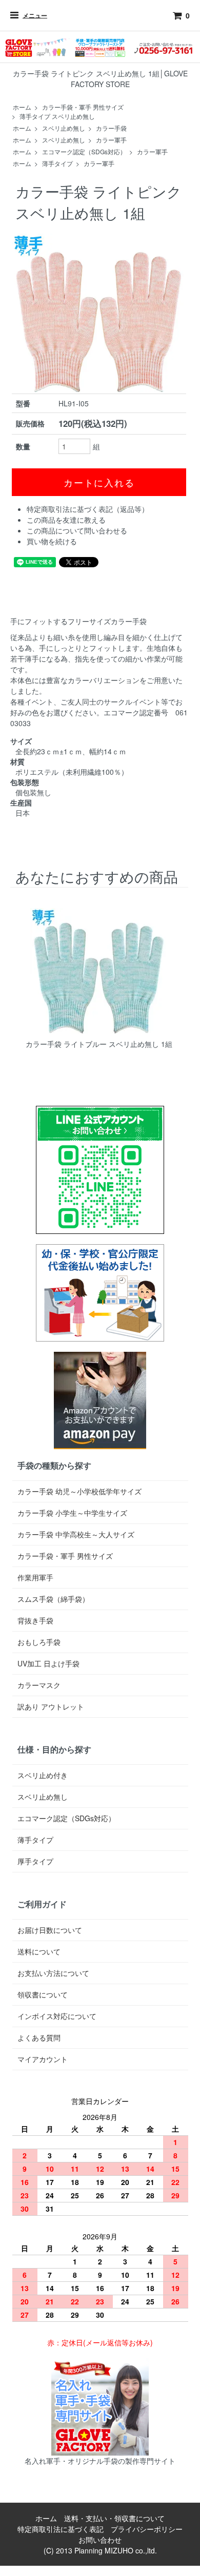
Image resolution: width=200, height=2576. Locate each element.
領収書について (43, 1994)
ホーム (22, 107)
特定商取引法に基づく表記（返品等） (88, 509)
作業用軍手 (35, 1577)
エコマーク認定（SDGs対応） (84, 151)
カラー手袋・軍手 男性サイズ (83, 107)
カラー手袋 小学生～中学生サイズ (72, 1513)
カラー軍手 (111, 140)
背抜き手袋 (35, 1620)
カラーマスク (39, 1685)
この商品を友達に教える (66, 520)
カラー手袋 (111, 128)
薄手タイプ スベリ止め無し (57, 116)
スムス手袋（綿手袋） (53, 1599)
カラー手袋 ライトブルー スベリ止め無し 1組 (99, 1044)
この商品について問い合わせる (77, 530)
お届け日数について (50, 1930)
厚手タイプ (35, 1861)
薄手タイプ (57, 163)
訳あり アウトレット (51, 1706)
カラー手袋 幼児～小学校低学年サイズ (79, 1491)
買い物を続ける (52, 541)
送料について (39, 1951)
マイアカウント (43, 2059)
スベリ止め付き (43, 1775)
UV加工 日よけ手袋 (48, 1663)
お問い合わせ (100, 2540)
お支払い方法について (53, 1973)
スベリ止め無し (64, 128)
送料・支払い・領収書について (114, 2518)
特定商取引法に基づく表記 (61, 2529)
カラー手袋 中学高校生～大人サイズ (76, 1534)
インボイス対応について (57, 2016)
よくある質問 (39, 2037)
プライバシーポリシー (147, 2529)
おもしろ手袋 (39, 1642)
